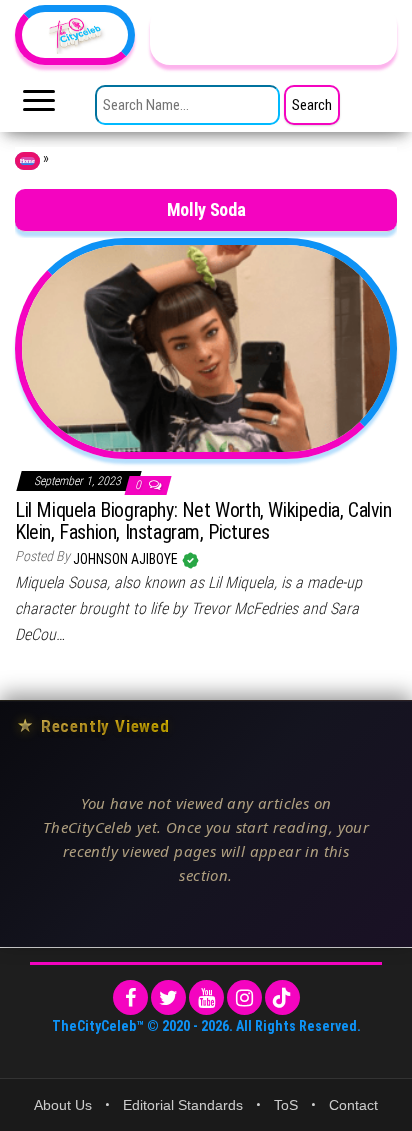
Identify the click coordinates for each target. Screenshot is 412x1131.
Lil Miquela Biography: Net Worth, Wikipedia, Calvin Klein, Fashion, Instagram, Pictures (203, 521)
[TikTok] (282, 997)
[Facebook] (130, 997)
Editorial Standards (183, 1105)
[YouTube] (206, 997)
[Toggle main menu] (39, 106)
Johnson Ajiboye (127, 559)
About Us (63, 1105)
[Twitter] (168, 997)
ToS (286, 1105)
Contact (353, 1105)
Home (27, 161)
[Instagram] (244, 997)
